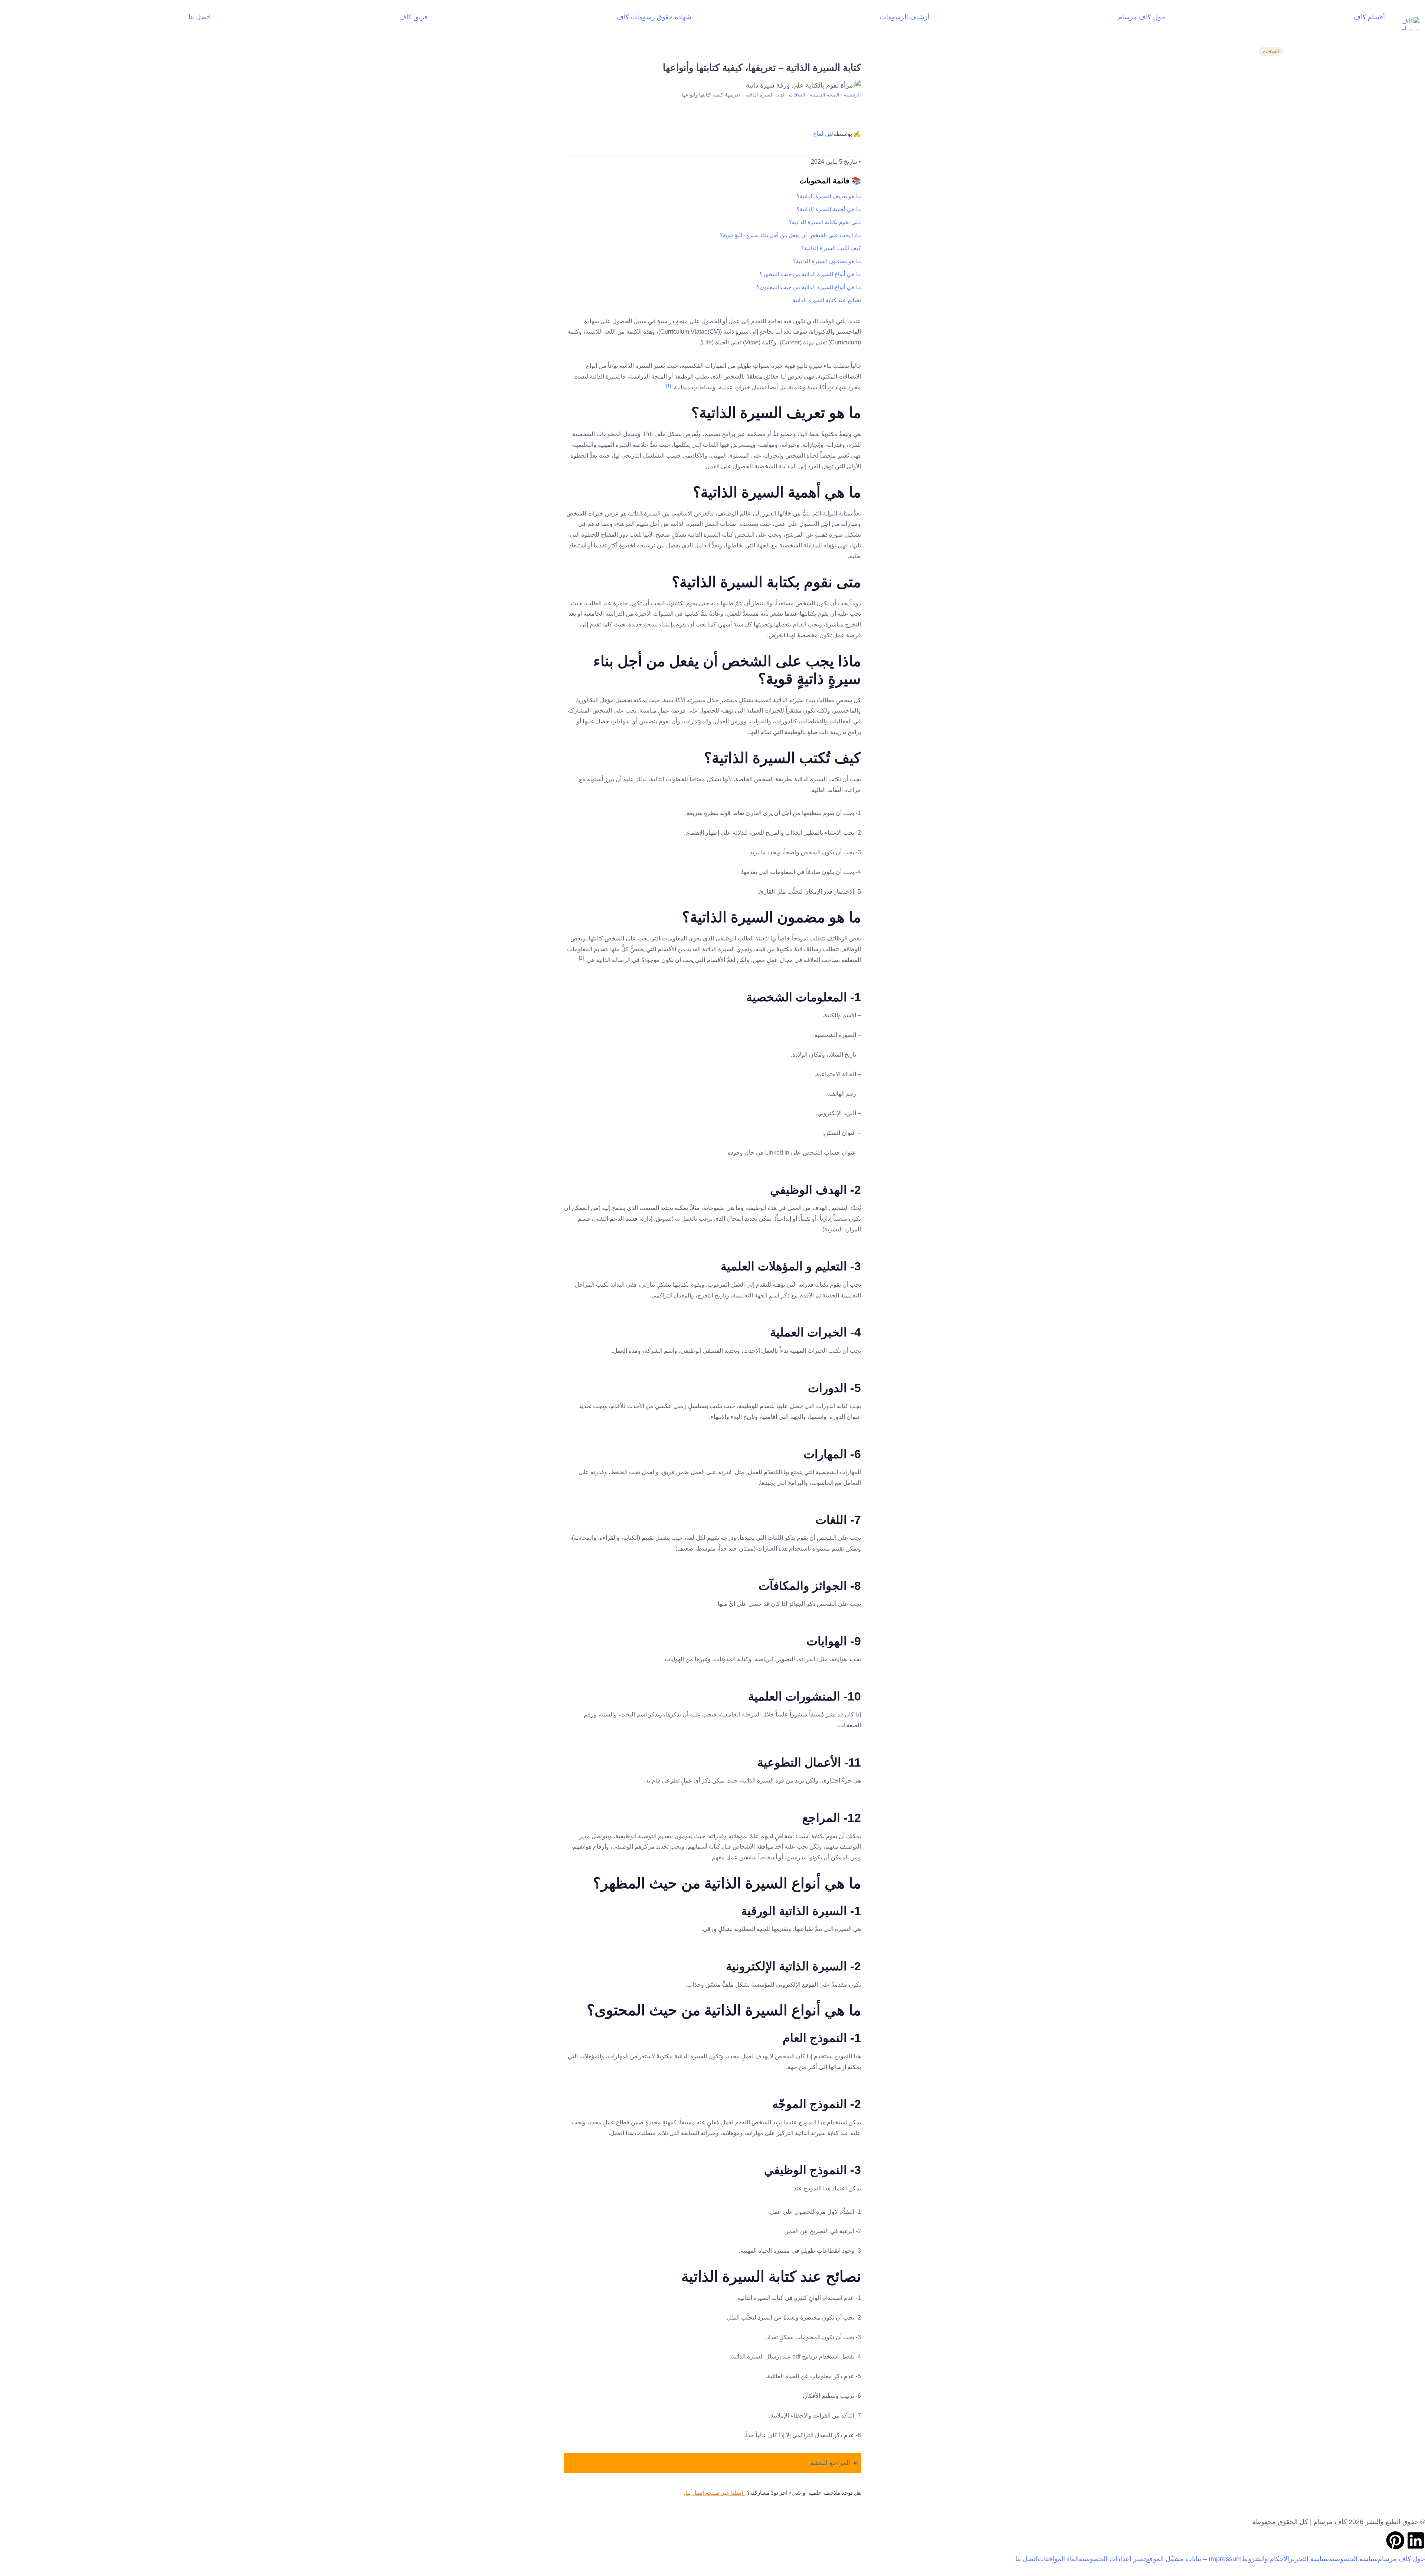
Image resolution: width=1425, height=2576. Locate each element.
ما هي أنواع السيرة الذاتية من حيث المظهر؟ (810, 274)
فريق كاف (414, 17)
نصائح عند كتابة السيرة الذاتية (827, 300)
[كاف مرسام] (1405, 24)
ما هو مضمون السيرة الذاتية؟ (827, 261)
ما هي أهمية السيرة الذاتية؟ (829, 209)
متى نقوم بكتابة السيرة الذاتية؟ (825, 222)
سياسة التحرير (1309, 2559)
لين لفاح (823, 134)
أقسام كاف (1369, 17)
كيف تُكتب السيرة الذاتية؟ (831, 248)
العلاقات (1271, 51)
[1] (669, 386)
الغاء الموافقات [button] (1058, 2559)
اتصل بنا (200, 17)
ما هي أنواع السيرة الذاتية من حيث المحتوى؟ (809, 287)
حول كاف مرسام (1142, 17)
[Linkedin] (1416, 2540)
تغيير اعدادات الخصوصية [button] (1112, 2559)
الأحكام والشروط (1265, 2559)
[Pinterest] (1395, 2540)
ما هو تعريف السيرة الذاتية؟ (829, 196)
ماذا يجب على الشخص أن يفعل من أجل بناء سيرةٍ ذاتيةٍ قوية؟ (790, 235)
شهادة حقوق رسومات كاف (654, 17)
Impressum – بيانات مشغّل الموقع (1194, 2559)
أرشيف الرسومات (905, 17)
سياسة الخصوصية (1353, 2559)
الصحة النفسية (825, 95)
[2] (581, 958)
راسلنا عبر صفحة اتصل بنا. (715, 2493)
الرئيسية (852, 95)
